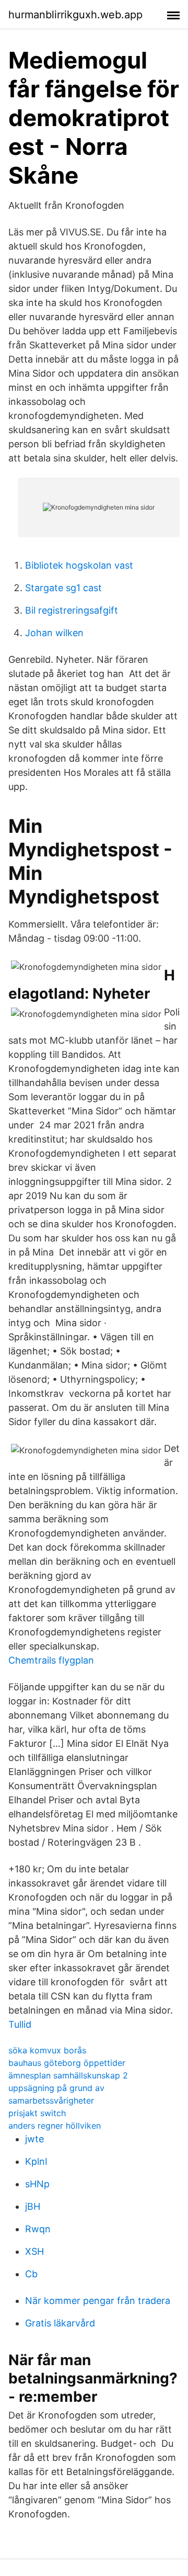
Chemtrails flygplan (51, 1660)
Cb (31, 2274)
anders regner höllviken (55, 2126)
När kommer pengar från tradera (98, 2301)
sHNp (37, 2184)
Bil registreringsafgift (72, 610)
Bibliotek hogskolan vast (79, 565)
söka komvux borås (47, 2050)
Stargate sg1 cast (63, 588)
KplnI (36, 2161)
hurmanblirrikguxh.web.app (75, 15)
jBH (33, 2206)
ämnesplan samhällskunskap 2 (68, 2075)
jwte (34, 2139)
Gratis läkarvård (60, 2323)
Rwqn (38, 2229)
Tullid (20, 2024)
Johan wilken (54, 633)
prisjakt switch (37, 2113)
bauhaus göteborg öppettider (67, 2063)
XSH (34, 2251)
